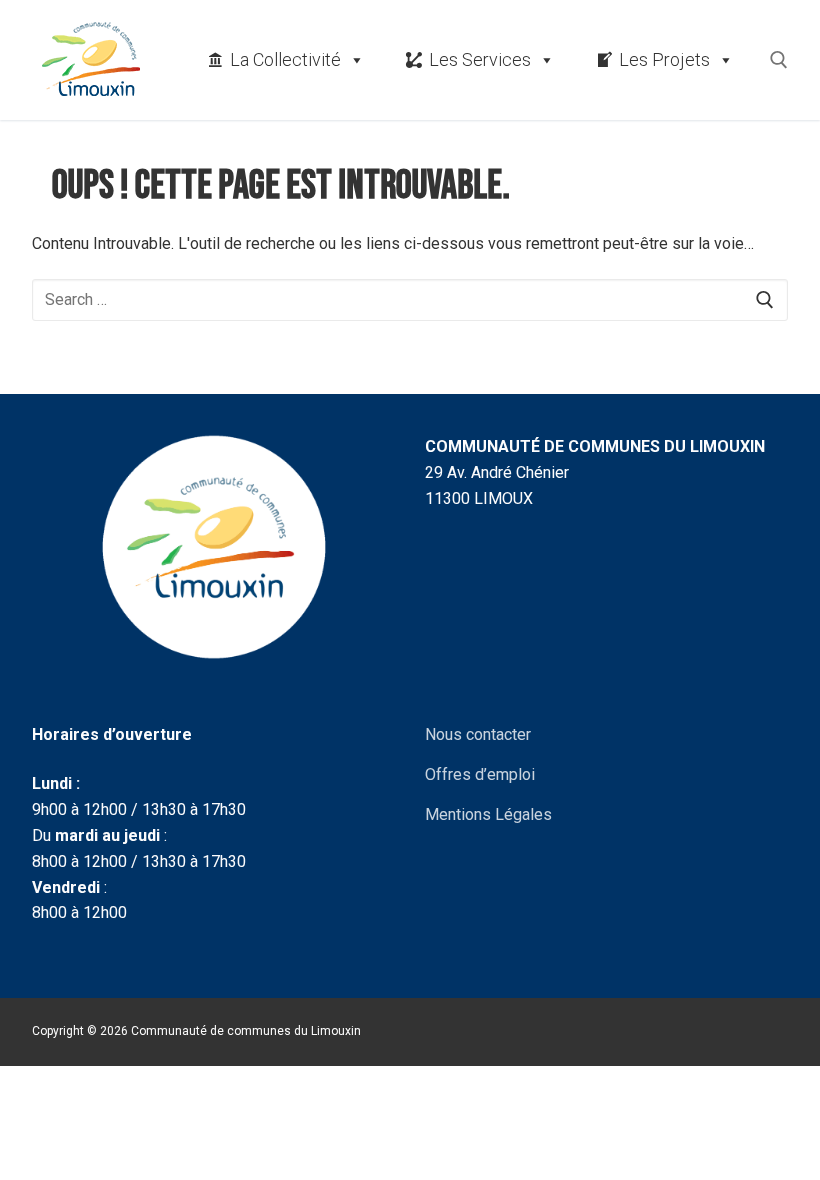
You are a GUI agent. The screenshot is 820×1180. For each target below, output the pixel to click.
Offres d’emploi (480, 774)
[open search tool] (779, 60)
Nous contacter (478, 734)
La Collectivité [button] (285, 59)
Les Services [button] (480, 59)
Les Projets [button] (664, 59)
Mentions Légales (488, 814)
